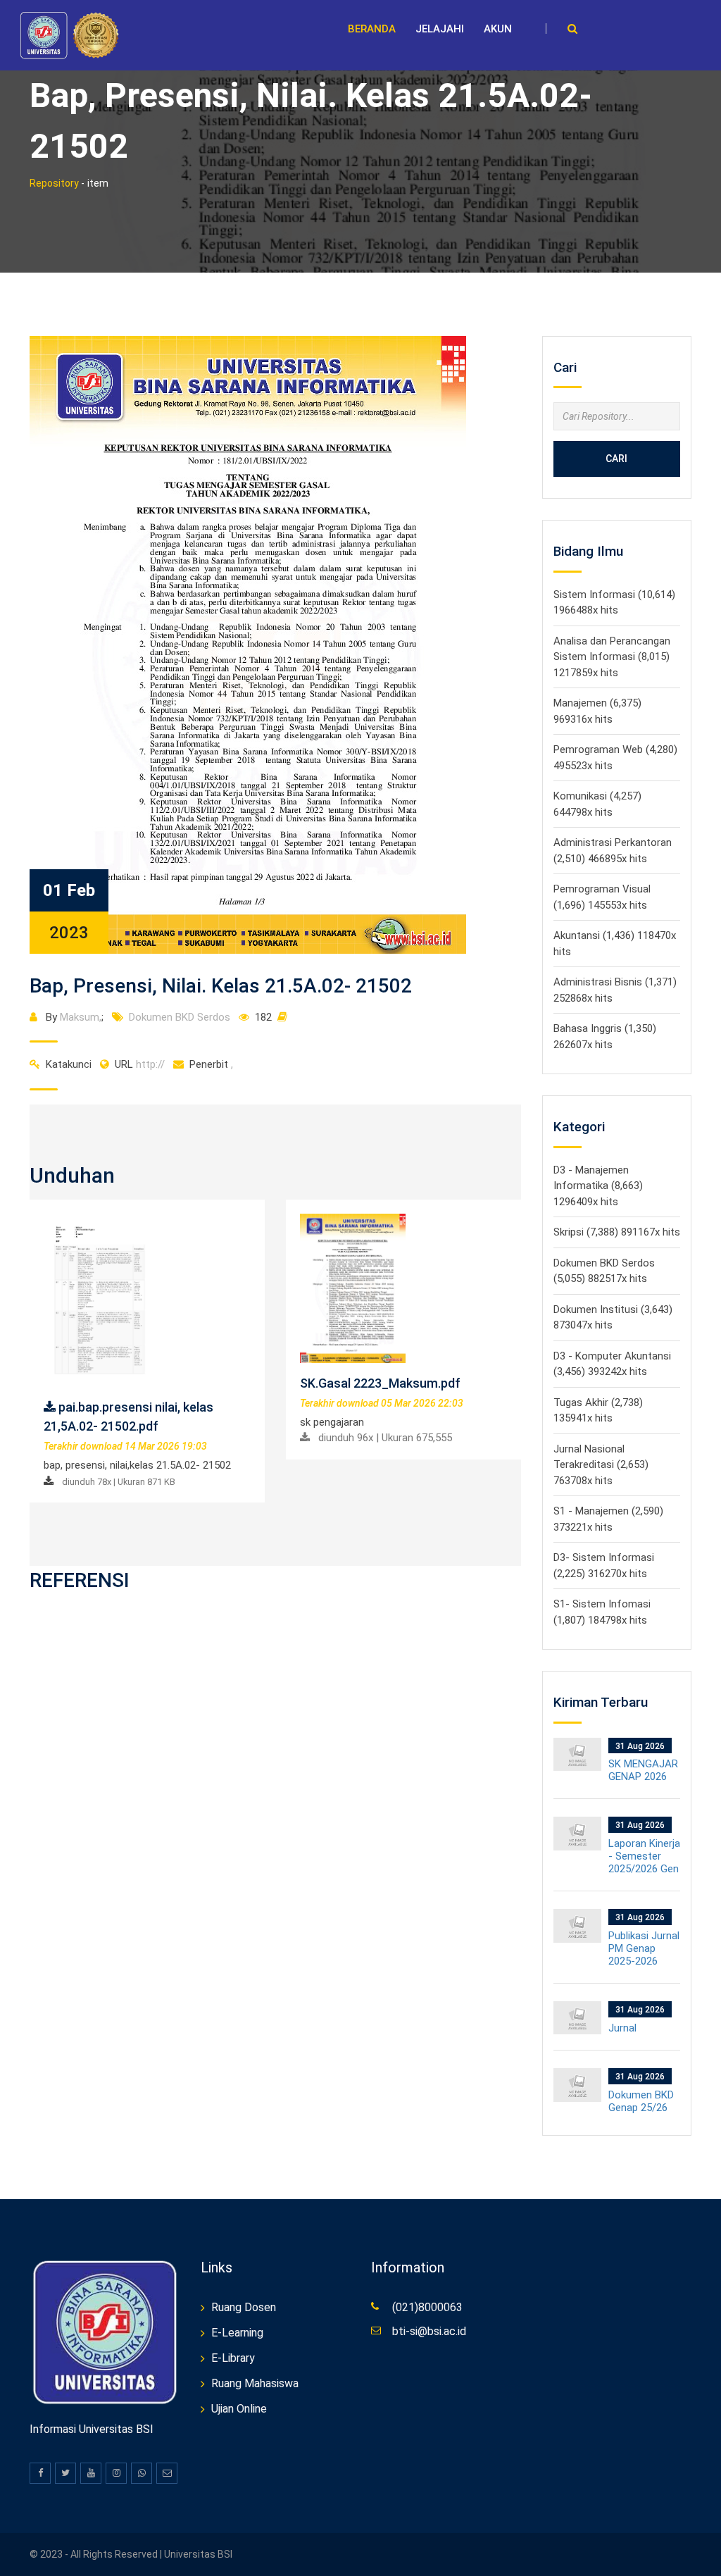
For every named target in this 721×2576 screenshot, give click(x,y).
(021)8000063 (427, 2307)
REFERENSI (80, 1580)
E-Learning (237, 2333)
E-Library (233, 2358)
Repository (54, 183)
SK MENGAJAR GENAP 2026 (643, 1770)
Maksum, (81, 1017)
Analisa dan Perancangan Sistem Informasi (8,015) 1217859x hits (612, 657)
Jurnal (622, 2028)
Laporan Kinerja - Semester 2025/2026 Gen (644, 1856)
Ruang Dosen (244, 2307)
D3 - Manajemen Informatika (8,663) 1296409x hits (598, 1186)
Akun (498, 29)
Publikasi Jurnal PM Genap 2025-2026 (644, 1948)
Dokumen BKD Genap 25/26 (641, 2101)
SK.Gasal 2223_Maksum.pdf (380, 1383)
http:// (140, 1064)
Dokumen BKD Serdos (180, 1017)
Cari (616, 459)
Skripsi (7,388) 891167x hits (617, 1232)
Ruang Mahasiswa (255, 2383)
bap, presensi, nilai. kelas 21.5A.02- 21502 (221, 986)
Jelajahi (440, 29)
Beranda (372, 29)
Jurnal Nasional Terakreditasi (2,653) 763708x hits (601, 1465)
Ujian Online (239, 2409)
